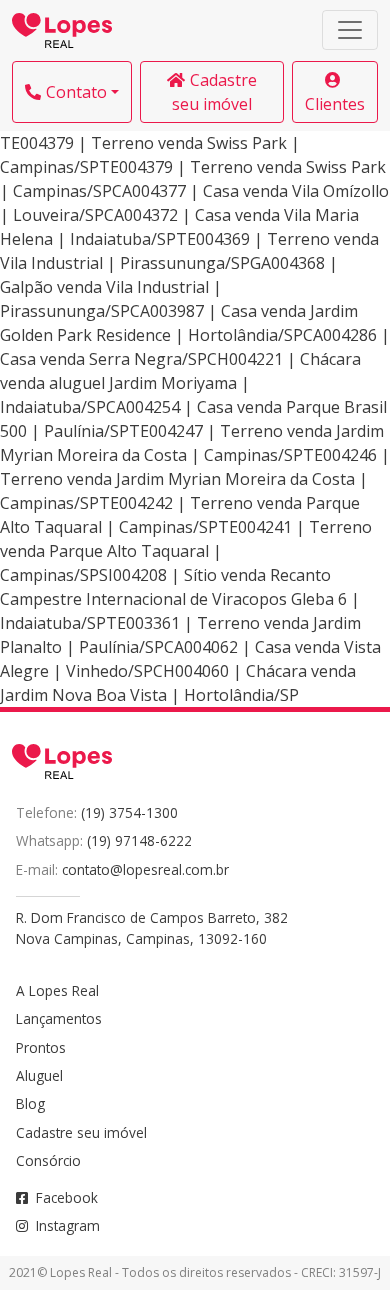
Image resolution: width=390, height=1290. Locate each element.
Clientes (335, 104)
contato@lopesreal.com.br (145, 869)
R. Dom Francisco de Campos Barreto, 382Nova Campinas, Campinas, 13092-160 (152, 927)
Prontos (41, 1047)
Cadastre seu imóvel (214, 92)
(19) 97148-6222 (139, 840)
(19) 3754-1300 (129, 812)
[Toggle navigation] (350, 30)
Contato (76, 92)
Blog (30, 1103)
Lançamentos (59, 1018)
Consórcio (48, 1160)
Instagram (68, 1225)
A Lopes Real (57, 990)
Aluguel (39, 1075)
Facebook (67, 1197)
